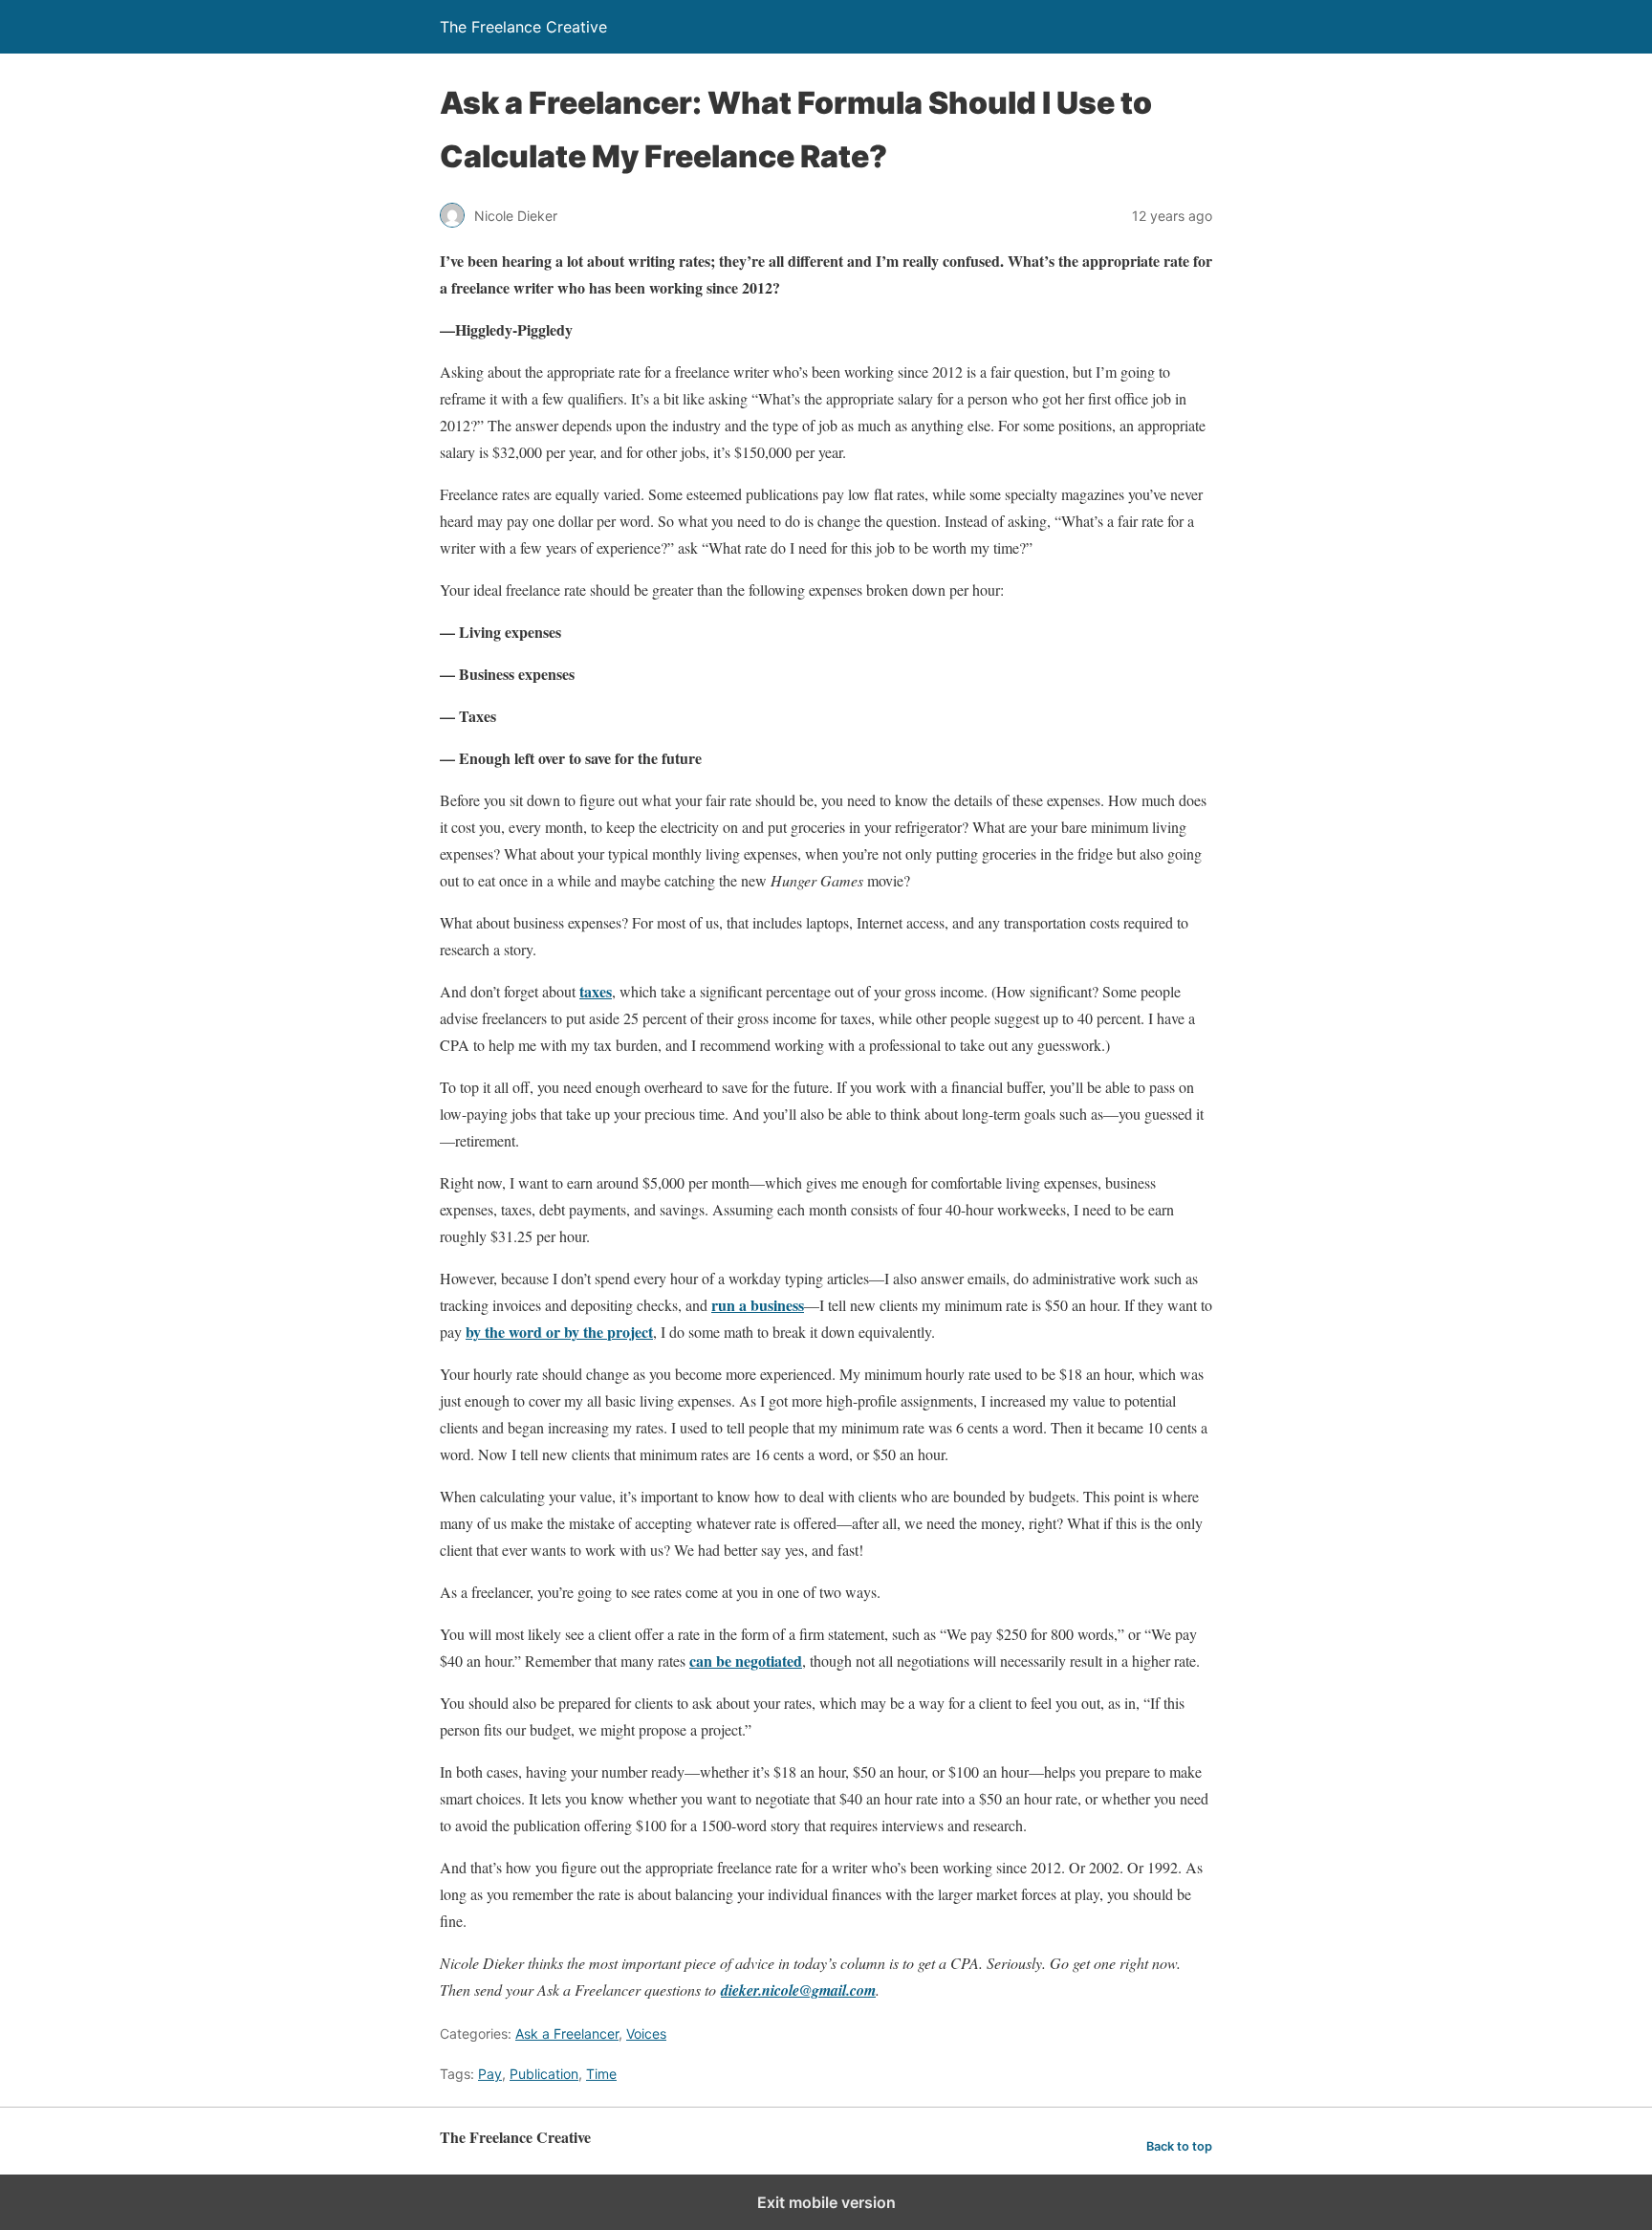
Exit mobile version (826, 2202)
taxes (596, 991)
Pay (490, 2074)
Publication (544, 2074)
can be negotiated (746, 1661)
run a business (758, 1305)
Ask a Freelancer (567, 2033)
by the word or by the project (559, 1332)
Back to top (1179, 2146)
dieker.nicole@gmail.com (798, 1990)
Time (601, 2074)
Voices (646, 2033)
